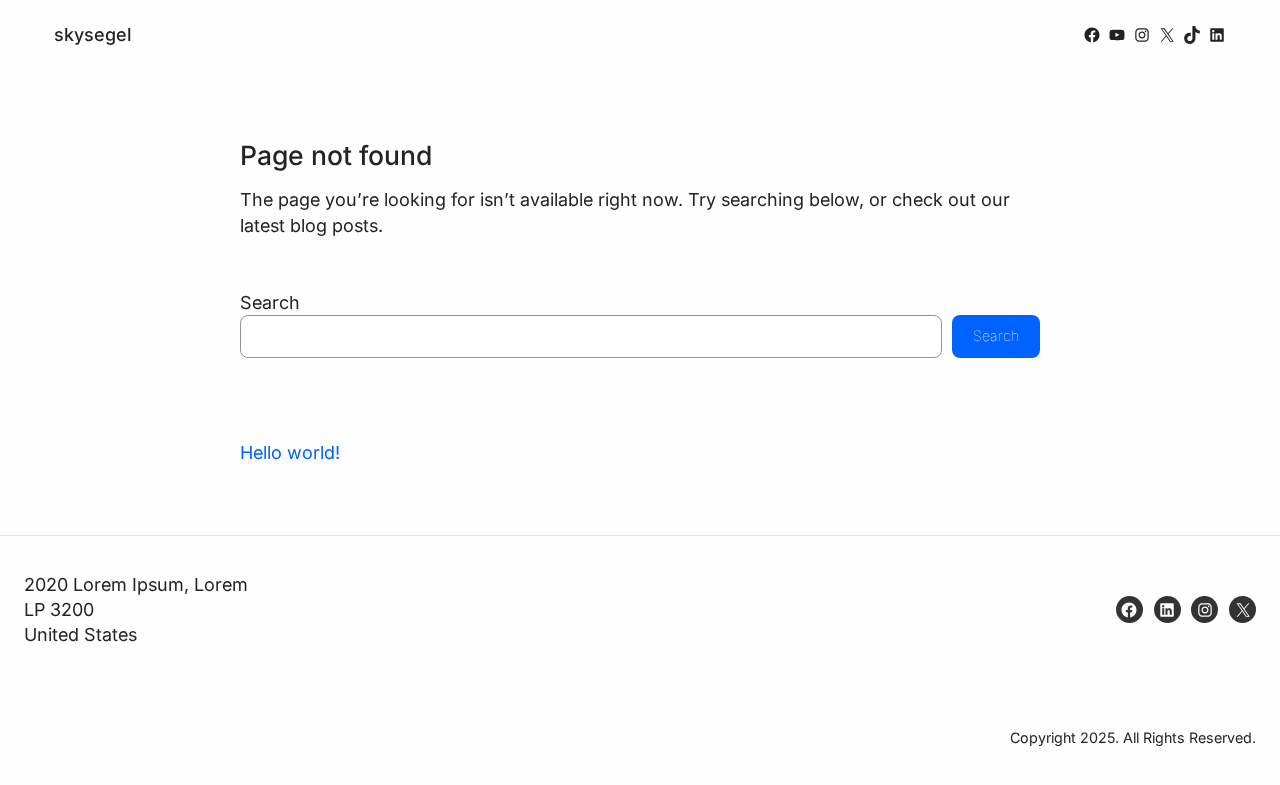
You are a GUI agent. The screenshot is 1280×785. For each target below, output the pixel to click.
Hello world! (290, 452)
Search (270, 302)
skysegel (93, 34)
